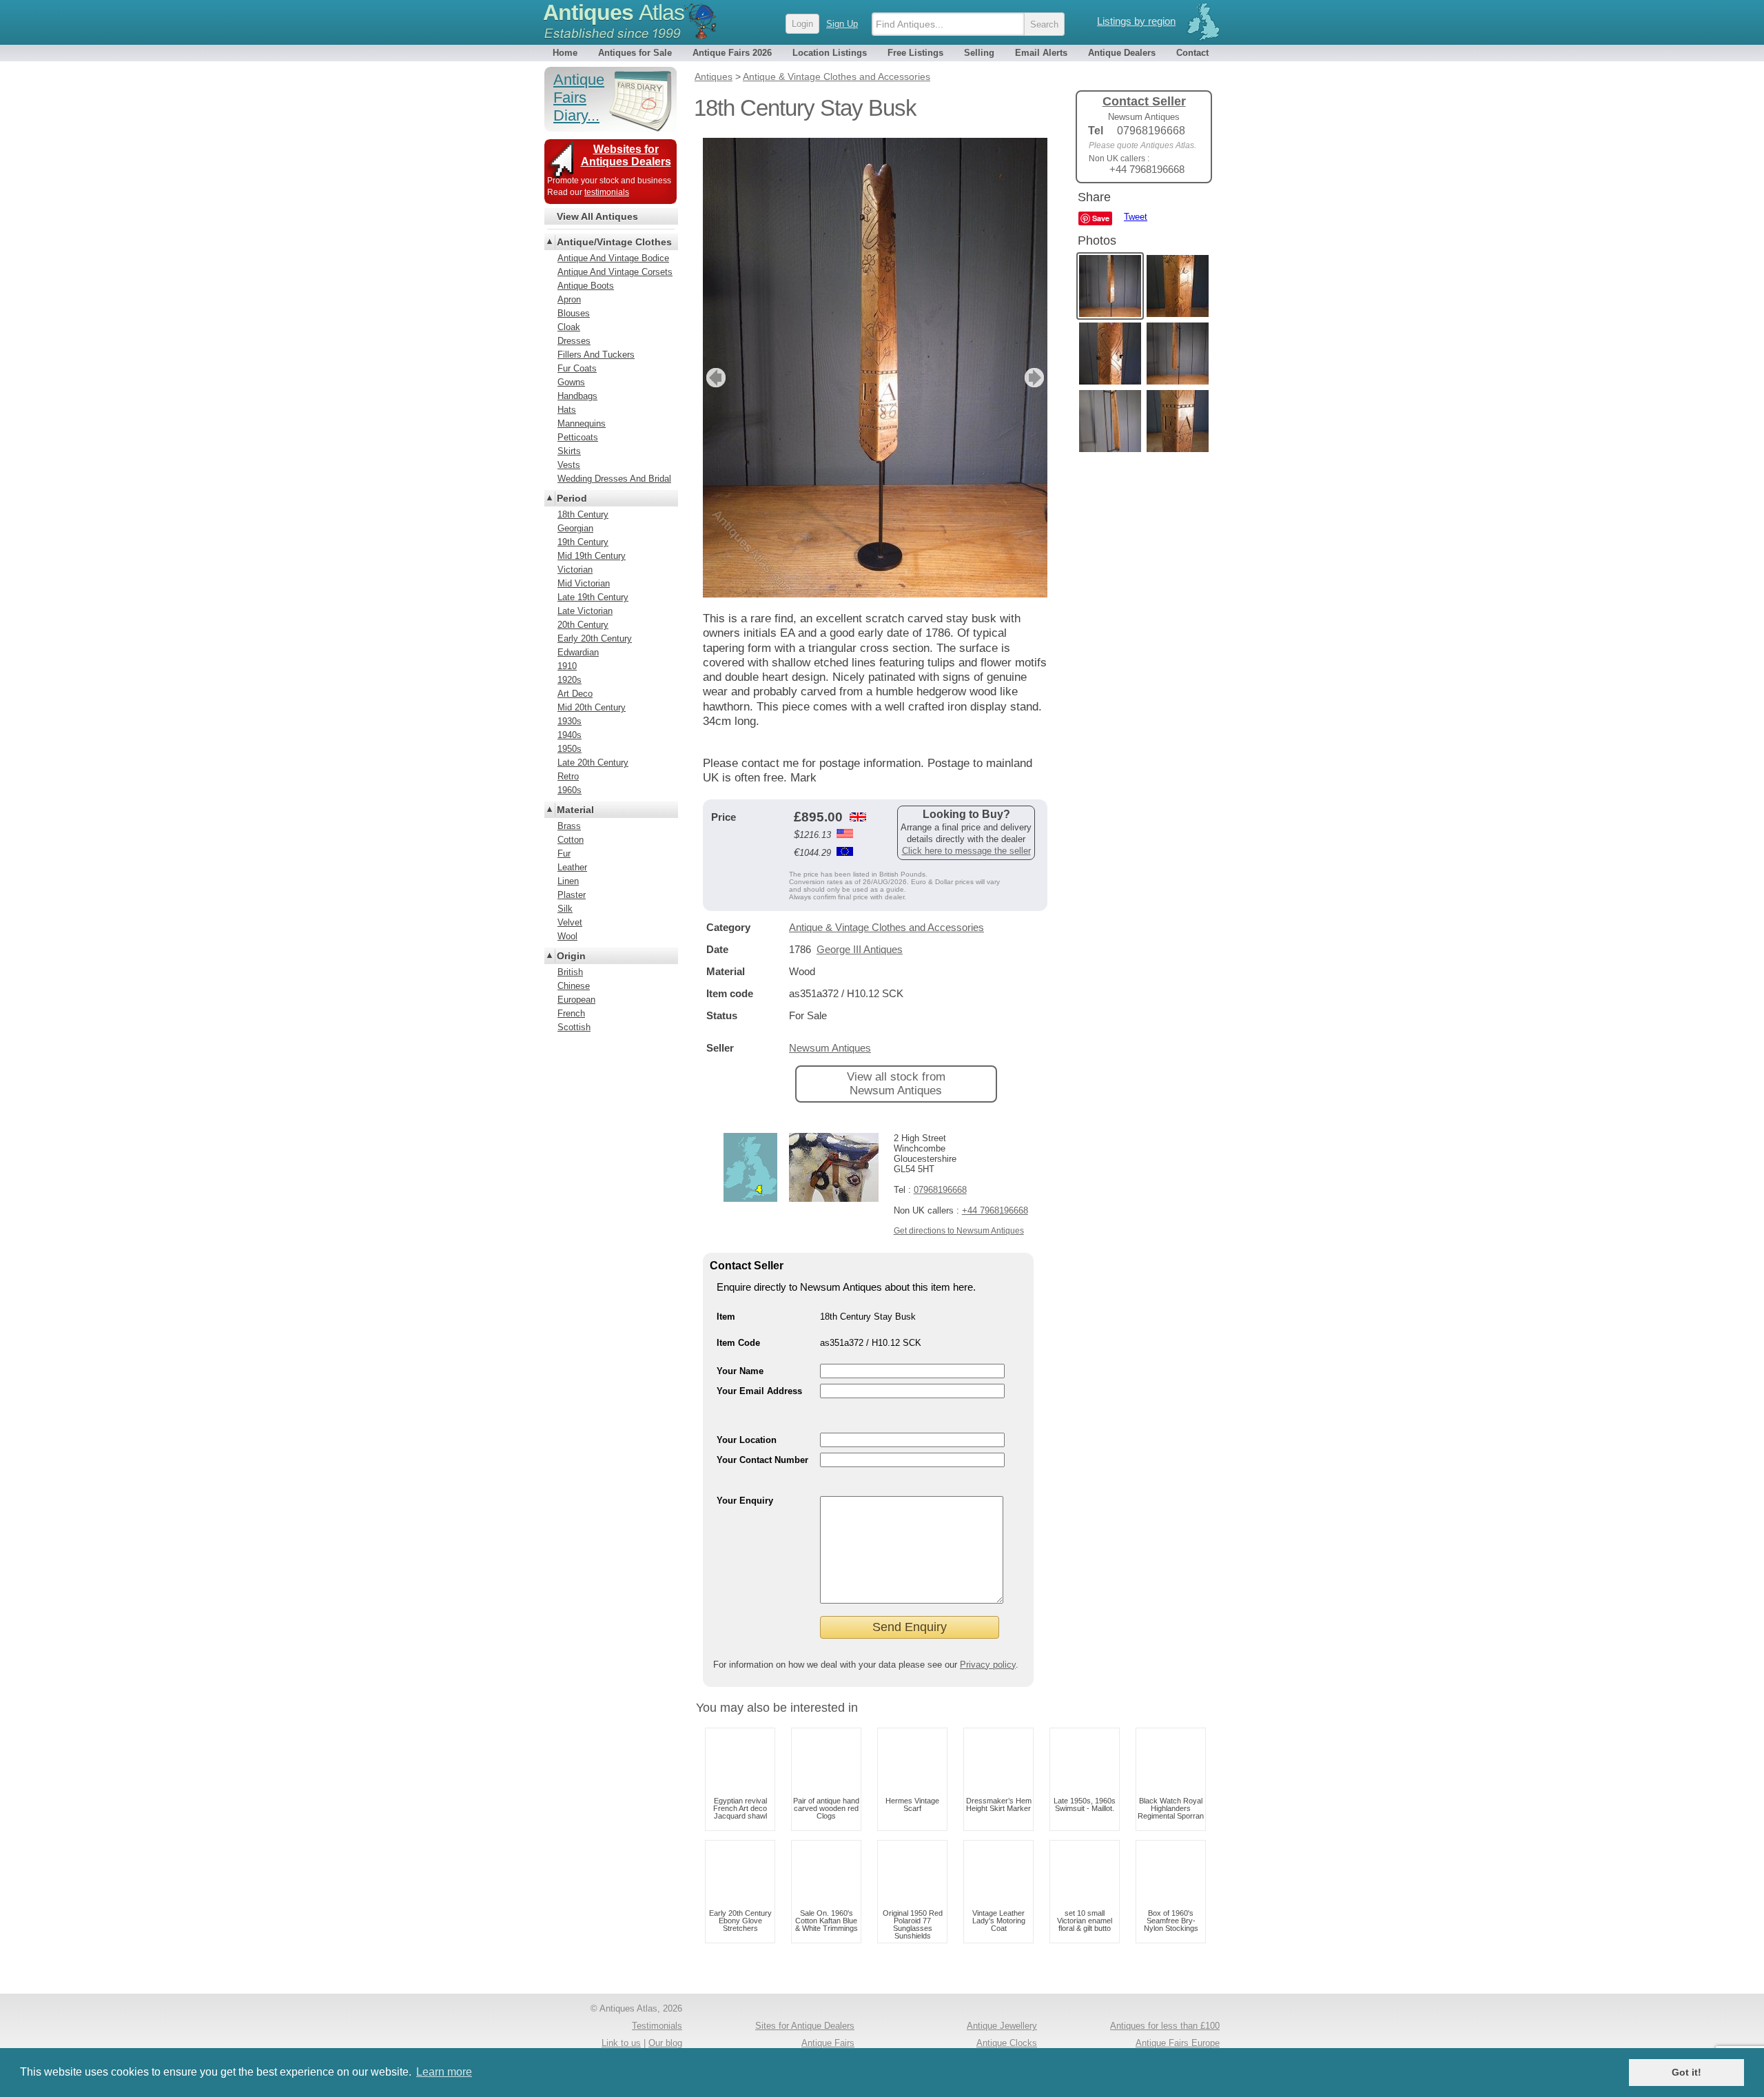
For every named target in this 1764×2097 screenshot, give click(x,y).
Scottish (574, 1027)
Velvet (570, 922)
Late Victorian (585, 611)
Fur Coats (577, 368)
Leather (572, 867)
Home (565, 53)
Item (726, 1317)
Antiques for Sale (635, 53)
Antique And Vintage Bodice (613, 258)
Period (572, 498)
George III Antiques (860, 949)
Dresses (574, 341)
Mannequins (582, 423)
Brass (569, 826)
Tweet (1136, 217)
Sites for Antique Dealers (805, 2026)
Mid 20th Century (592, 707)
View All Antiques (597, 216)
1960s (570, 790)
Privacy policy (988, 1665)
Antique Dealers (1122, 53)
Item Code (738, 1343)
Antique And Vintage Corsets (615, 272)
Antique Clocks (1007, 2043)
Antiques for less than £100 (1165, 2026)
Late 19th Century (593, 597)
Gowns (571, 382)
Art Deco (575, 694)
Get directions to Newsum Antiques (959, 1231)
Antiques (614, 12)
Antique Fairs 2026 (732, 53)
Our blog (665, 2043)
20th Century (583, 625)
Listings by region (1136, 21)
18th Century (583, 514)
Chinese (574, 986)
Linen (568, 881)
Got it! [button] (1686, 2072)
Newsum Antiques (830, 1048)
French (571, 1013)
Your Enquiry (745, 1501)
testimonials (607, 192)
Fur (564, 853)
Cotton (571, 840)
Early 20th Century (595, 638)
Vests (569, 465)
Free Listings (915, 53)
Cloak (569, 327)
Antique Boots (586, 286)
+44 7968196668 (995, 1210)
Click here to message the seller (966, 851)
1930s (570, 721)
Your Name (740, 1371)
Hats (567, 410)
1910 (567, 666)
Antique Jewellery (1002, 2026)
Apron (569, 299)
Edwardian (578, 652)
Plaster (572, 895)
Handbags (577, 396)
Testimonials (657, 2026)
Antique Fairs (828, 2043)
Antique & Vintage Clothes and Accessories (886, 927)
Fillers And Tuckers (596, 355)
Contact (1192, 53)
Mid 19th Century (592, 556)
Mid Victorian (584, 583)
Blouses (574, 313)
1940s (570, 735)
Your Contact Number (762, 1460)
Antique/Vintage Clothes (614, 242)
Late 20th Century (593, 763)
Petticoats (578, 437)
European (576, 1000)
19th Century (583, 542)
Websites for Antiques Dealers (626, 155)
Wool (567, 936)
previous (714, 378)
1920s (570, 680)
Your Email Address (759, 1391)
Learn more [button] (444, 2072)
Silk (565, 909)
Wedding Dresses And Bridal (614, 479)
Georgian (575, 528)
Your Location (747, 1440)
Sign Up (842, 24)
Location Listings (830, 53)
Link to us (621, 2043)
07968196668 (940, 1190)
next (1036, 378)
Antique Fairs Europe (1178, 2043)
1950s (570, 749)
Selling (979, 53)
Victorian (575, 570)
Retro (568, 776)
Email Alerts (1041, 53)
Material (575, 810)
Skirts (569, 451)
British (570, 972)
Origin (571, 956)
